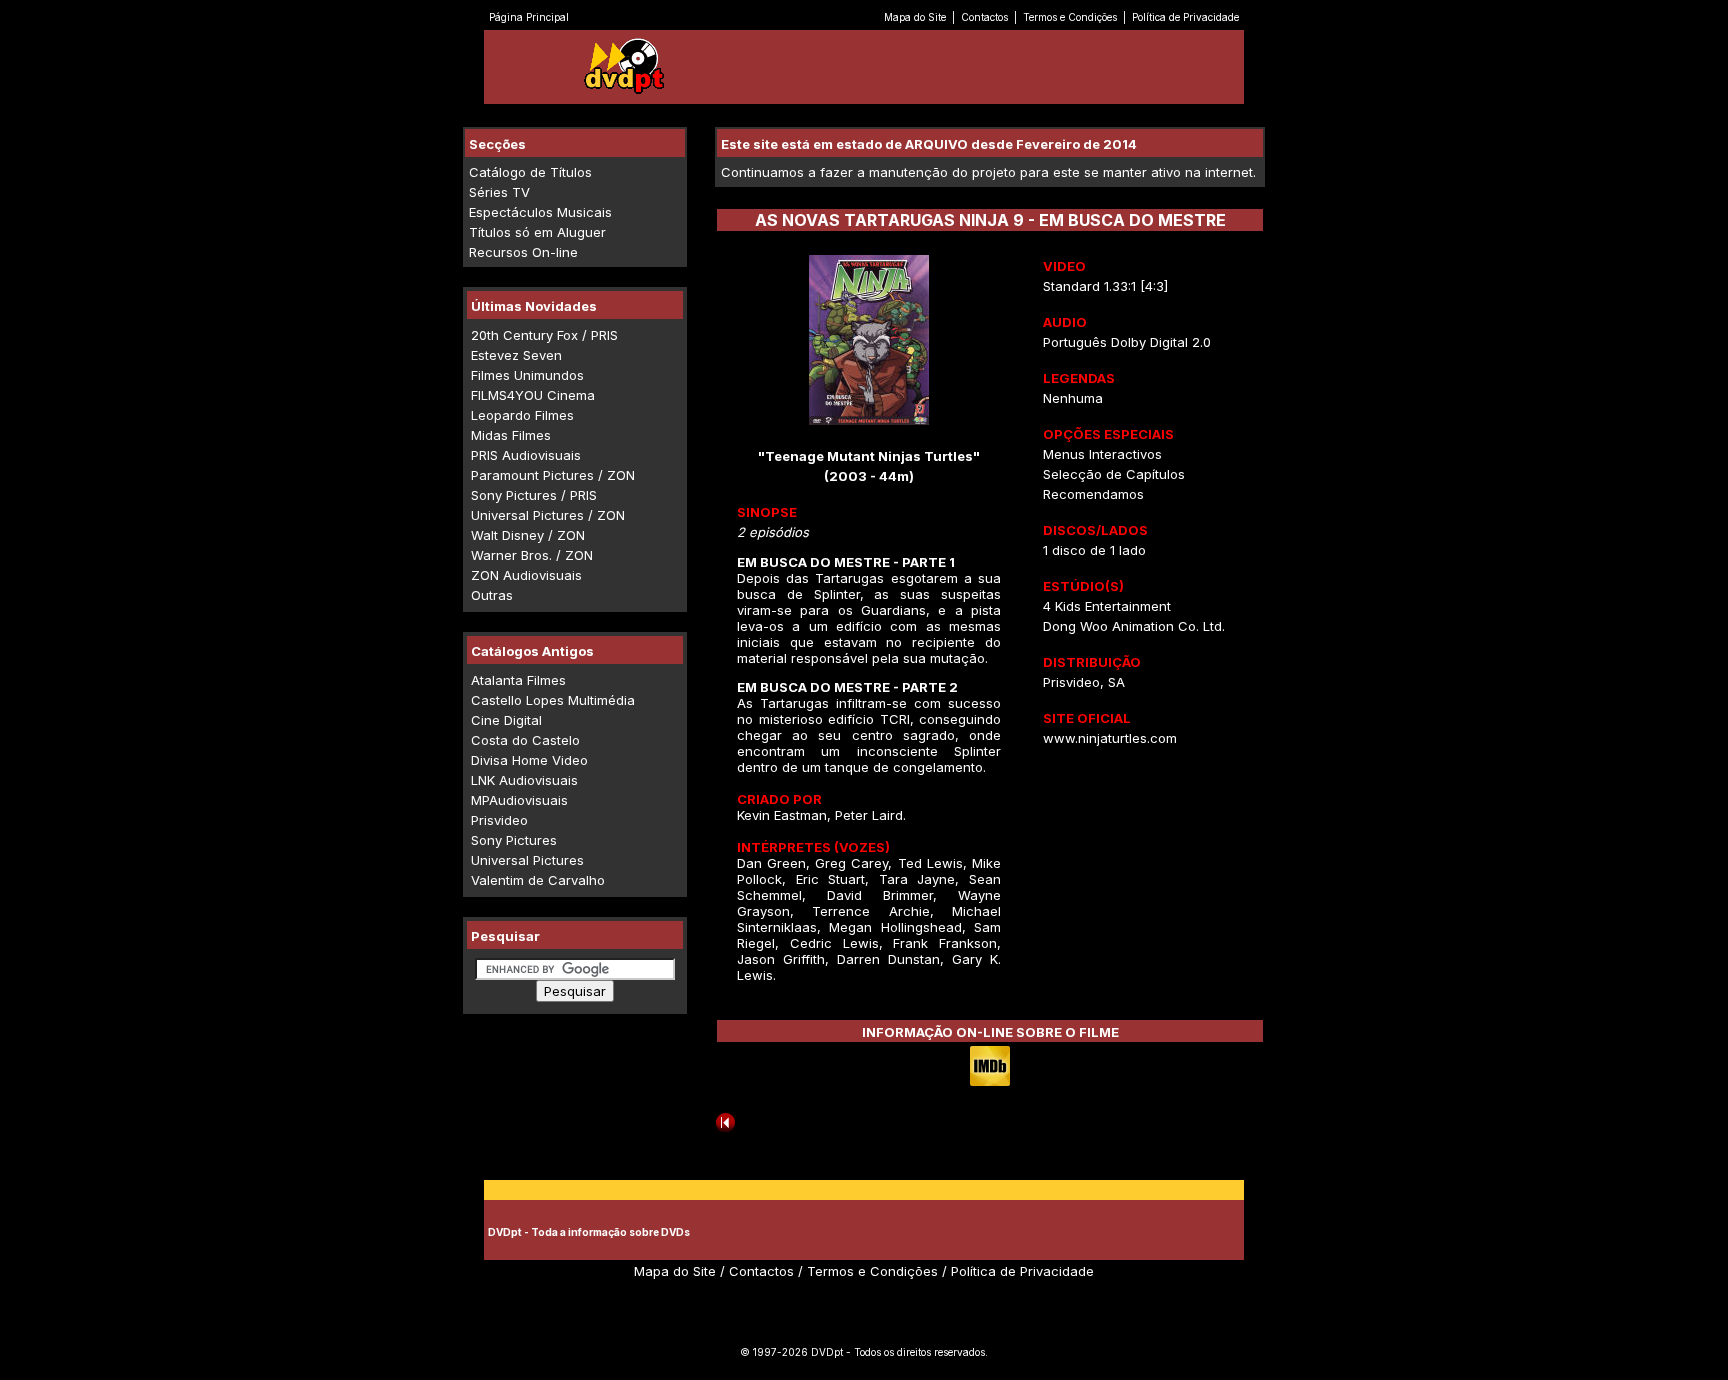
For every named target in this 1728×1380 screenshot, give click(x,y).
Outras (492, 595)
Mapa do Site (915, 17)
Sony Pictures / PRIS (534, 495)
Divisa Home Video (529, 760)
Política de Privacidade (1185, 17)
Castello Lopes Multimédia (553, 700)
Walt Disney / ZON (528, 535)
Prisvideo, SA (1084, 682)
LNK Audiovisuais (524, 780)
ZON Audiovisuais (526, 575)
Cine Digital (506, 720)
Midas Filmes (511, 435)
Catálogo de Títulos (530, 172)
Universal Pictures (527, 860)
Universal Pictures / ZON (548, 515)
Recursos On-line (523, 252)
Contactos (984, 17)
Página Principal (529, 17)
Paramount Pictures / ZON (553, 475)
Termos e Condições (1070, 17)
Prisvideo (499, 820)
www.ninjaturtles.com (1110, 738)
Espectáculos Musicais (540, 212)
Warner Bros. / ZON (532, 555)
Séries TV (499, 192)
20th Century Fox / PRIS (544, 335)
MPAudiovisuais (519, 800)
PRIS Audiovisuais (526, 455)
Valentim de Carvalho (538, 880)
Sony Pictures (514, 840)
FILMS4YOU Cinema (533, 395)
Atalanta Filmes (518, 680)
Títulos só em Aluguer (537, 232)
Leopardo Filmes (522, 415)
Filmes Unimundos (527, 375)
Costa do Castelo (525, 740)
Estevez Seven (516, 355)
